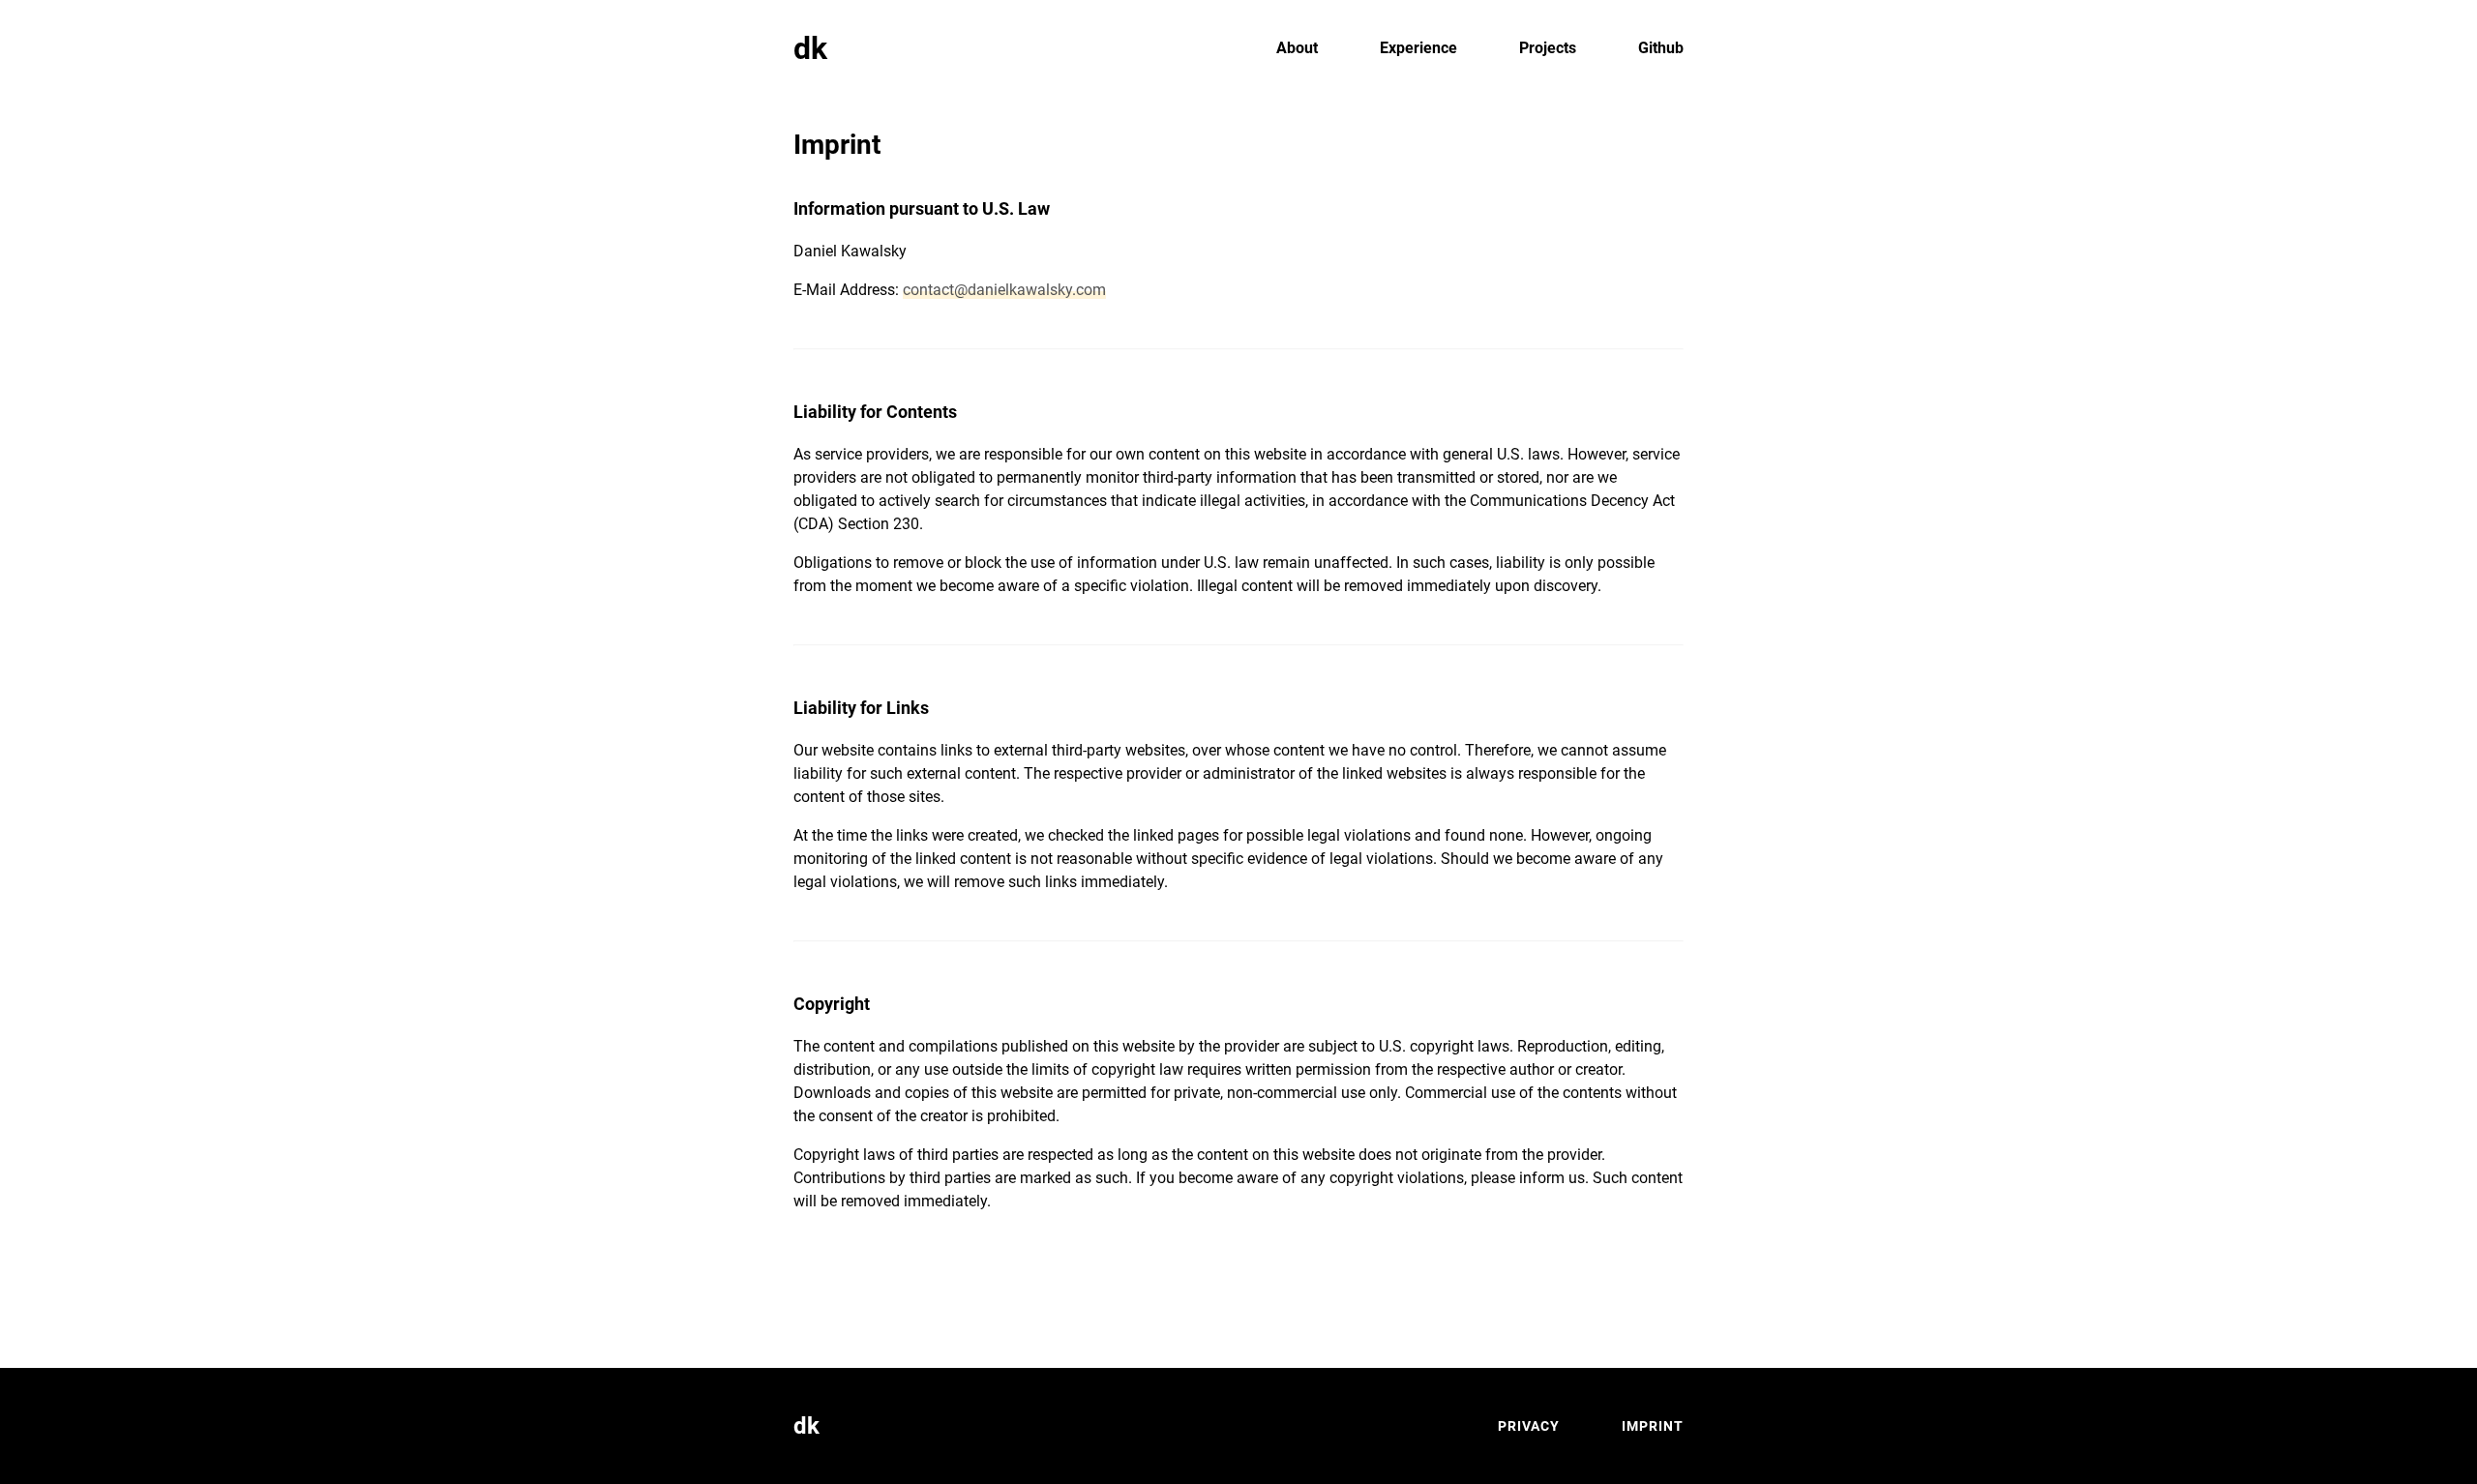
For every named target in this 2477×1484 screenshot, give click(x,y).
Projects (1548, 48)
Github (1661, 48)
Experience (1418, 48)
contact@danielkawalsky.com (1004, 290)
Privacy (1529, 1426)
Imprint (1653, 1426)
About (1297, 48)
